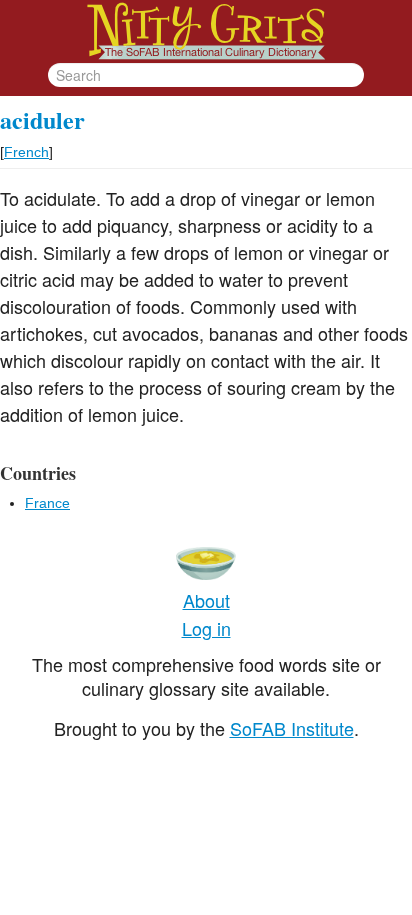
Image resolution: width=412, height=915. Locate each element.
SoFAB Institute (292, 728)
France (47, 503)
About (206, 600)
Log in (206, 628)
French (26, 152)
